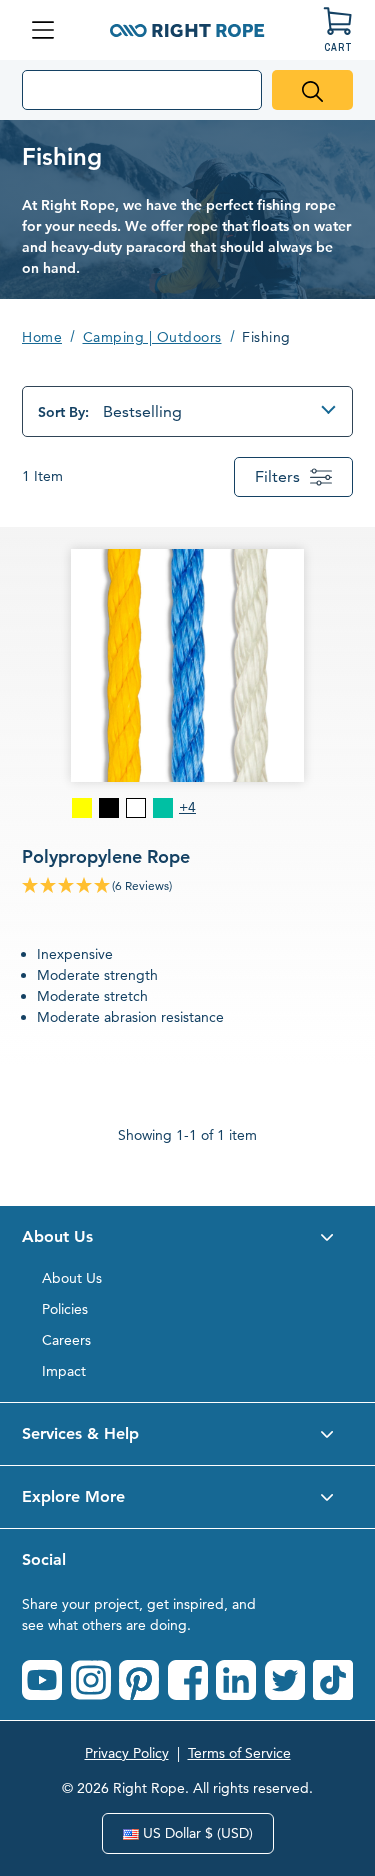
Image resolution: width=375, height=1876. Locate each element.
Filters (277, 476)
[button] (187, 1237)
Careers (66, 1340)
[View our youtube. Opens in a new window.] (42, 1680)
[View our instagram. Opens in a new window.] (91, 1680)
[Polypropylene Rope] (187, 796)
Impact (64, 1371)
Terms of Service (239, 1753)
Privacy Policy (127, 1753)
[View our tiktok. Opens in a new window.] (333, 1680)
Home (42, 337)
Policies (65, 1309)
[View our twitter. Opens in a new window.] (285, 1680)
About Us (72, 1278)
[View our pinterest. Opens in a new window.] (139, 1680)
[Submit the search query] (312, 90)
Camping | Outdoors (152, 337)
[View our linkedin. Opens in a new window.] (236, 1680)
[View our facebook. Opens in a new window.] (188, 1680)
